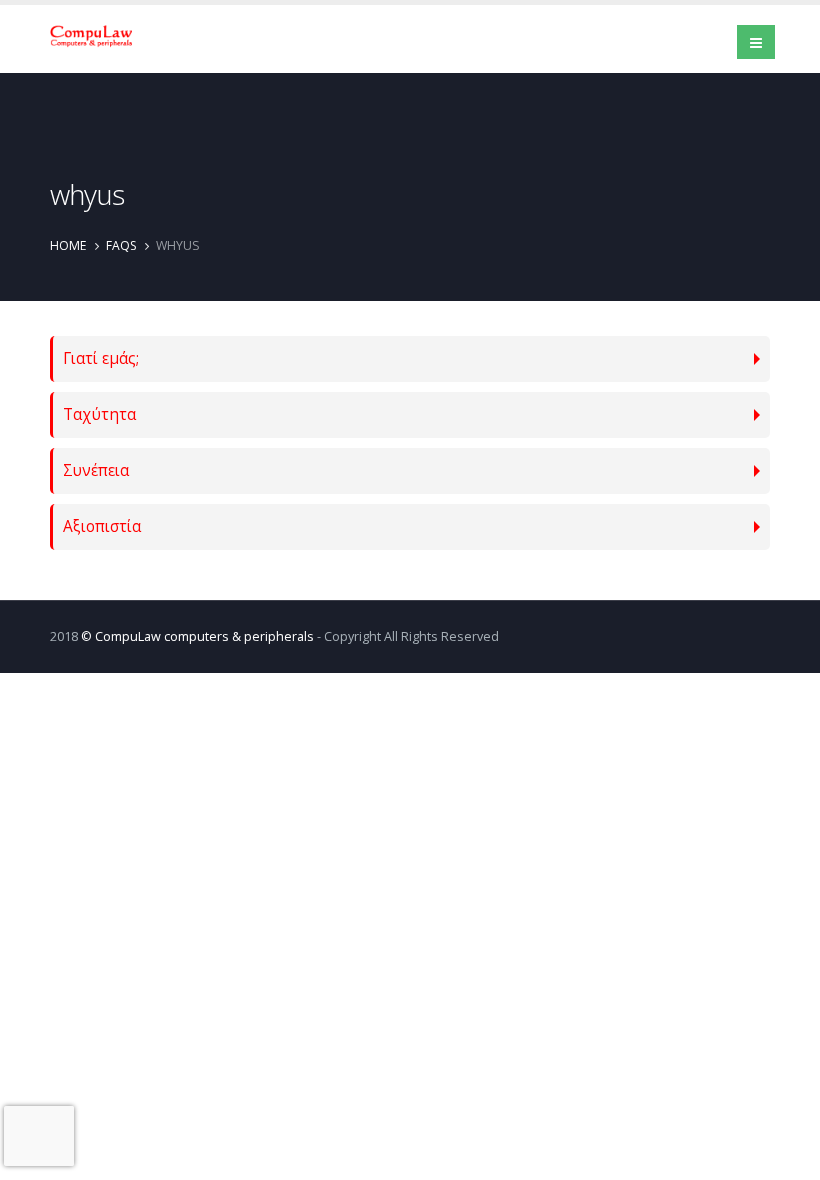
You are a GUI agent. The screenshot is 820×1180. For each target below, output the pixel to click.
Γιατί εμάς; (101, 358)
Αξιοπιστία (102, 526)
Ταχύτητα (99, 414)
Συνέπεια (96, 470)
